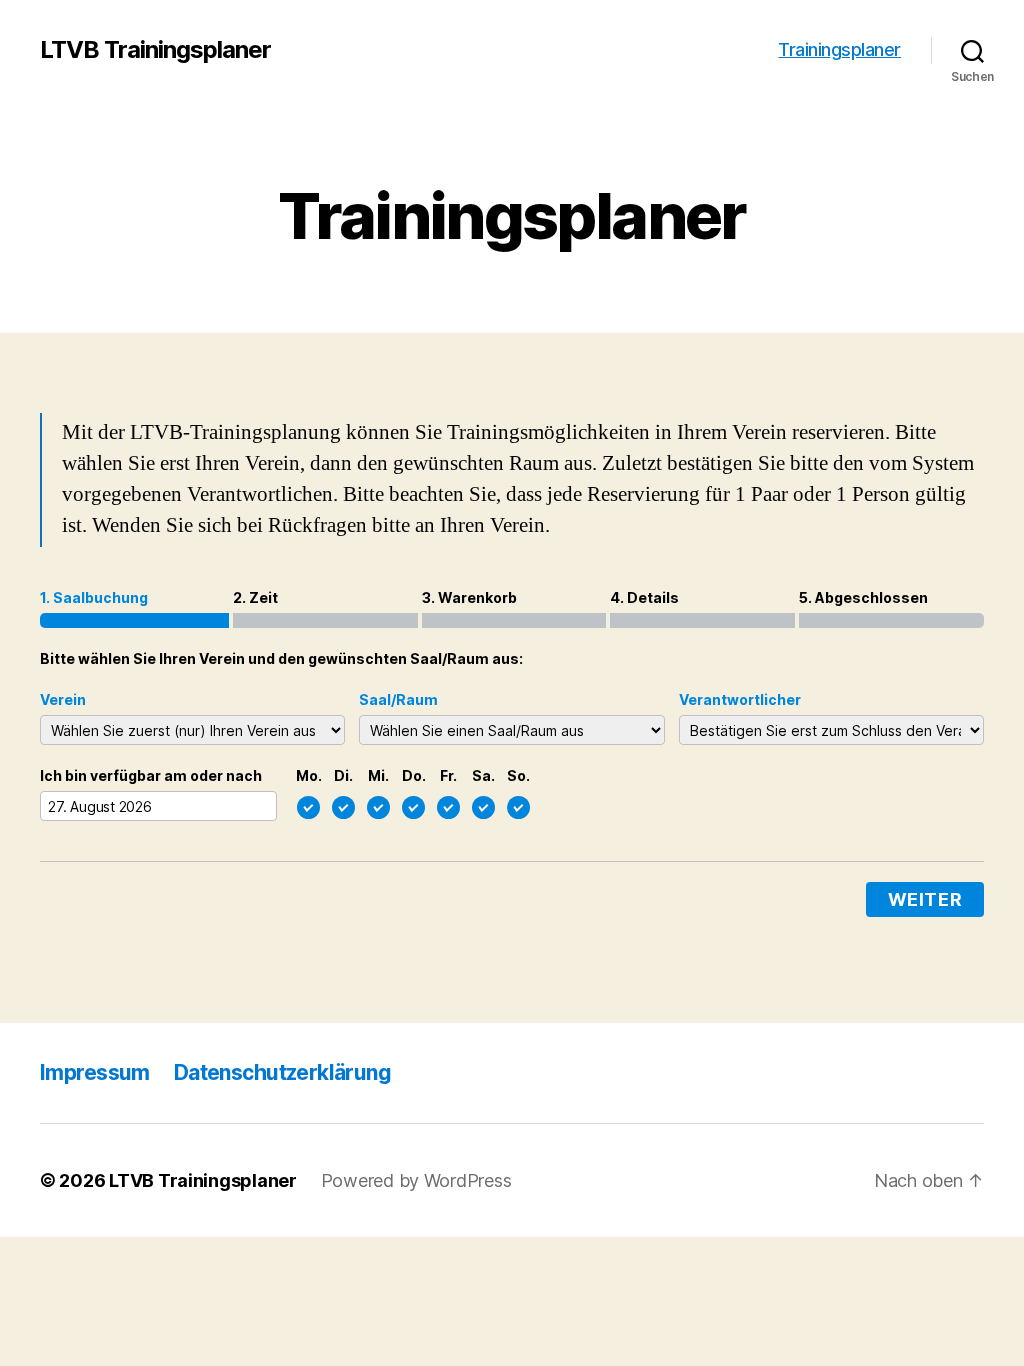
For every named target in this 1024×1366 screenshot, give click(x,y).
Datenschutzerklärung (282, 1072)
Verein (63, 699)
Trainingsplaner (839, 49)
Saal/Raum (398, 699)
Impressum (95, 1072)
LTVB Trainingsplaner (155, 50)
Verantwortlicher (740, 699)
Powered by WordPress (416, 1180)
